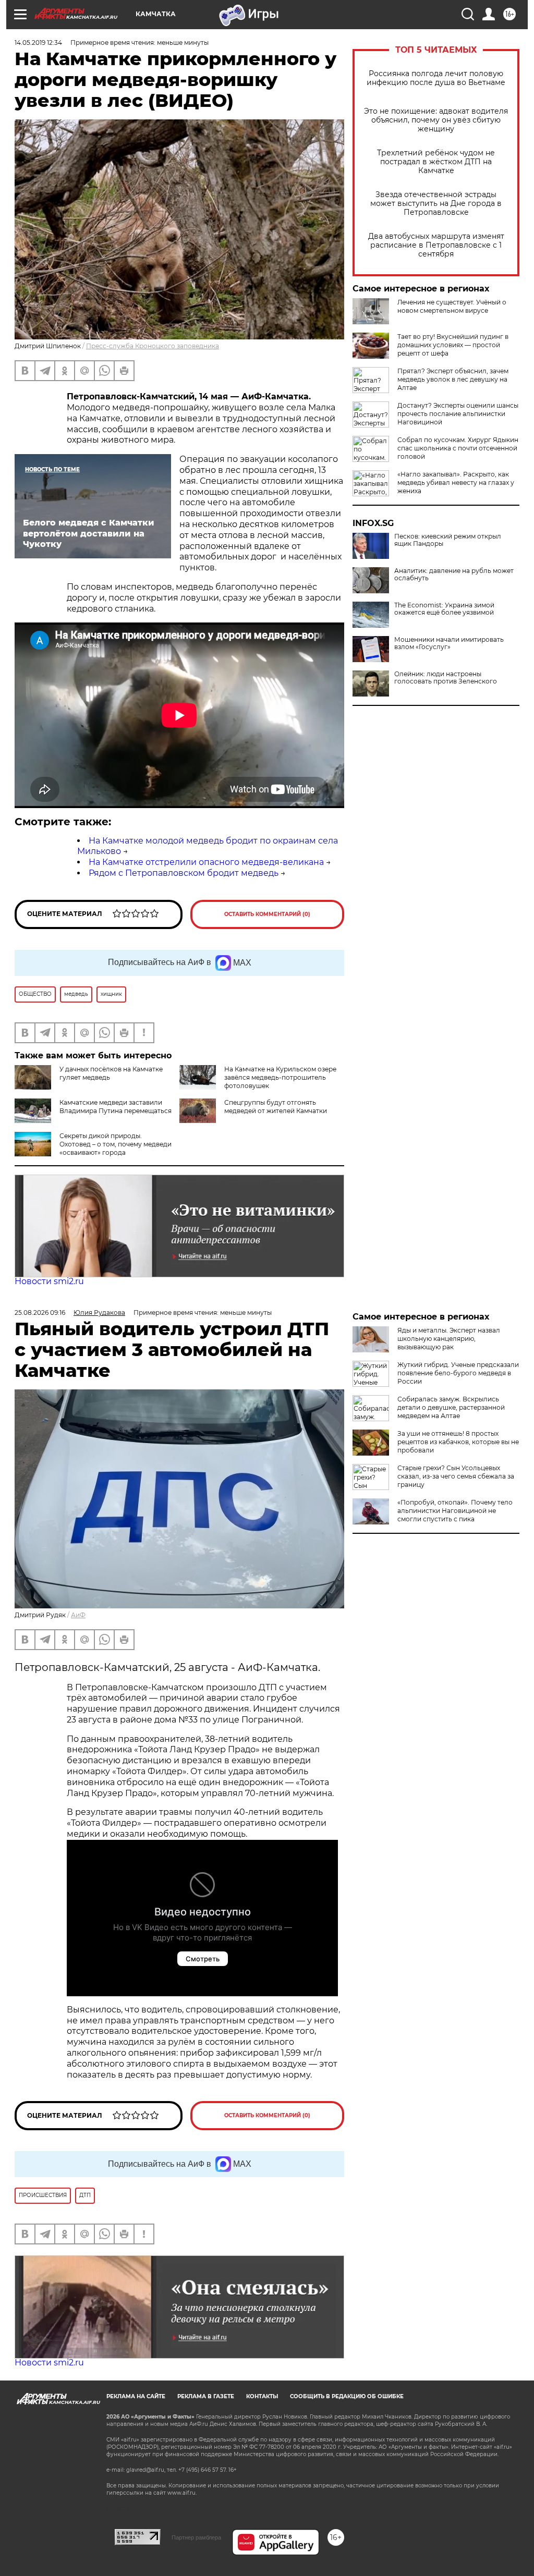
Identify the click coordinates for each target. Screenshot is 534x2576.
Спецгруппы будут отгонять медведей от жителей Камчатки (276, 1107)
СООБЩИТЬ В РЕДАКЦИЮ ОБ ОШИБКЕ (347, 2396)
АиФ (78, 1615)
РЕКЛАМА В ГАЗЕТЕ (206, 2396)
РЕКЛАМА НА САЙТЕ (136, 2396)
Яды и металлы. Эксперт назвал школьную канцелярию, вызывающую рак (449, 1339)
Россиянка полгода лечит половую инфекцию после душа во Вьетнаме (436, 78)
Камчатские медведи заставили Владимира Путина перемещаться (116, 1107)
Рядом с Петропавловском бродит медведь (184, 873)
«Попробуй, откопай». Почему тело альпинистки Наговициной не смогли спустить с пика (455, 1511)
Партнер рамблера (196, 2537)
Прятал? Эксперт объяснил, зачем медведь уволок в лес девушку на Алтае (453, 379)
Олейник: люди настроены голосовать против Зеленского (446, 678)
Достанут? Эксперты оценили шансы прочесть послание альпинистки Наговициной (458, 414)
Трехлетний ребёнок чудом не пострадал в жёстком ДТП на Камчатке (436, 162)
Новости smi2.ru (49, 1281)
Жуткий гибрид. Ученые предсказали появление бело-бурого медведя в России (458, 1373)
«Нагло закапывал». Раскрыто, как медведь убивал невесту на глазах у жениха (456, 483)
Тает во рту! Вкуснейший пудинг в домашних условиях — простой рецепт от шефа (453, 345)
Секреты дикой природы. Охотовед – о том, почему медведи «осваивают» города (116, 1144)
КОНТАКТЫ (262, 2396)
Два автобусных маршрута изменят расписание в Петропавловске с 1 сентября (436, 245)
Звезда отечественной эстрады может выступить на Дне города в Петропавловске (436, 204)
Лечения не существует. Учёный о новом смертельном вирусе (452, 306)
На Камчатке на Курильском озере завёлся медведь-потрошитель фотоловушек (280, 1077)
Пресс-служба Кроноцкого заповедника (153, 346)
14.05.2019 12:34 (38, 42)
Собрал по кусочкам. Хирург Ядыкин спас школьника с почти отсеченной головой (458, 448)
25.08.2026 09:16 (40, 1313)
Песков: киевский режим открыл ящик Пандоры (448, 540)
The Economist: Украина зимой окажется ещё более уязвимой (444, 609)
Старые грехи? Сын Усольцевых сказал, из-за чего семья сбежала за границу (456, 1476)
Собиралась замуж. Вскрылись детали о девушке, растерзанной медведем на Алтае (451, 1407)
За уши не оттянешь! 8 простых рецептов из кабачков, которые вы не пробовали (458, 1442)
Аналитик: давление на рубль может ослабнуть (454, 575)
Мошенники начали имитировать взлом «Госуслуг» (449, 643)
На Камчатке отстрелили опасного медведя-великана (206, 862)
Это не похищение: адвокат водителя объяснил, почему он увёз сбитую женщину (436, 120)
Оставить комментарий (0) (267, 914)
